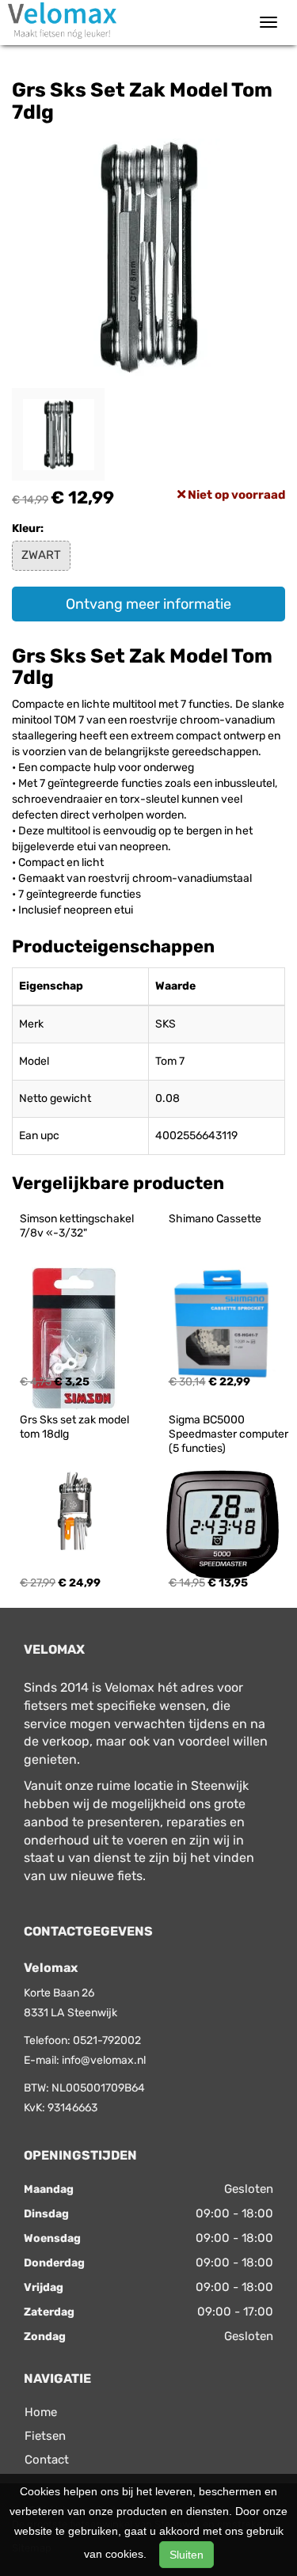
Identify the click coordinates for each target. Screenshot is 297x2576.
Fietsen (45, 2436)
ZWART (41, 555)
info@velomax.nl (104, 2060)
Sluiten (187, 2555)
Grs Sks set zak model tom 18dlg (76, 1427)
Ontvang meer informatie (148, 604)
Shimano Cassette (215, 1219)
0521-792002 (107, 2040)
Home (41, 2412)
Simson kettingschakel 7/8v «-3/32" (78, 1226)
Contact (47, 2460)
